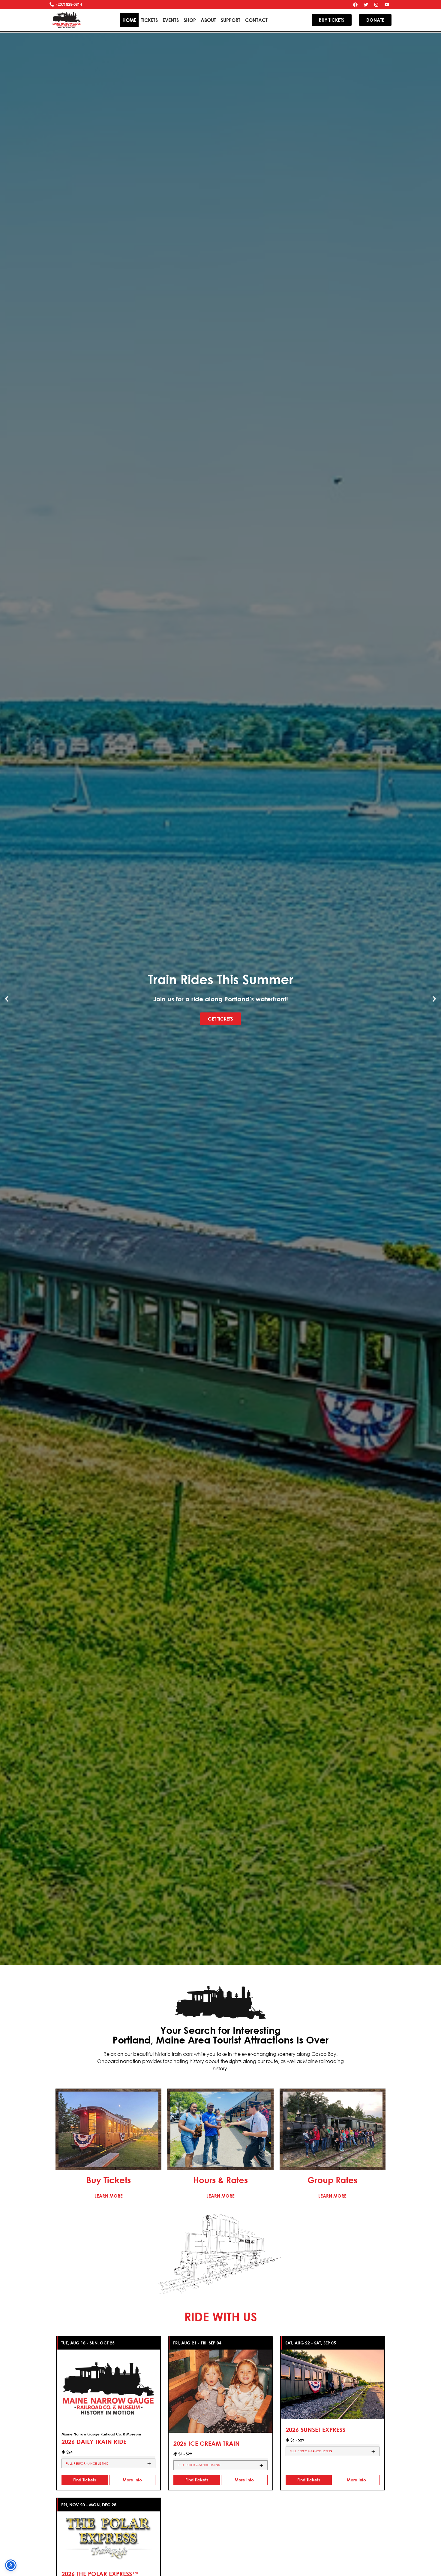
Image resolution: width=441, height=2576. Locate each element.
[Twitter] (366, 5)
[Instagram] (376, 5)
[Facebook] (355, 5)
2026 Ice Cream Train (207, 2443)
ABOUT (208, 20)
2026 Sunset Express (315, 2430)
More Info (132, 2480)
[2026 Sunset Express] (333, 2384)
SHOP (190, 20)
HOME (129, 20)
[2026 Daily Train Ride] (108, 2388)
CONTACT (256, 20)
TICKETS (149, 20)
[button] (7, 999)
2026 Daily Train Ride (94, 2442)
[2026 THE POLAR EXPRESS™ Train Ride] (108, 2537)
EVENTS (171, 20)
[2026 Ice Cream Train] (220, 2391)
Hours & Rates (220, 2180)
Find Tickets (85, 2480)
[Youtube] (387, 5)
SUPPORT (231, 20)
